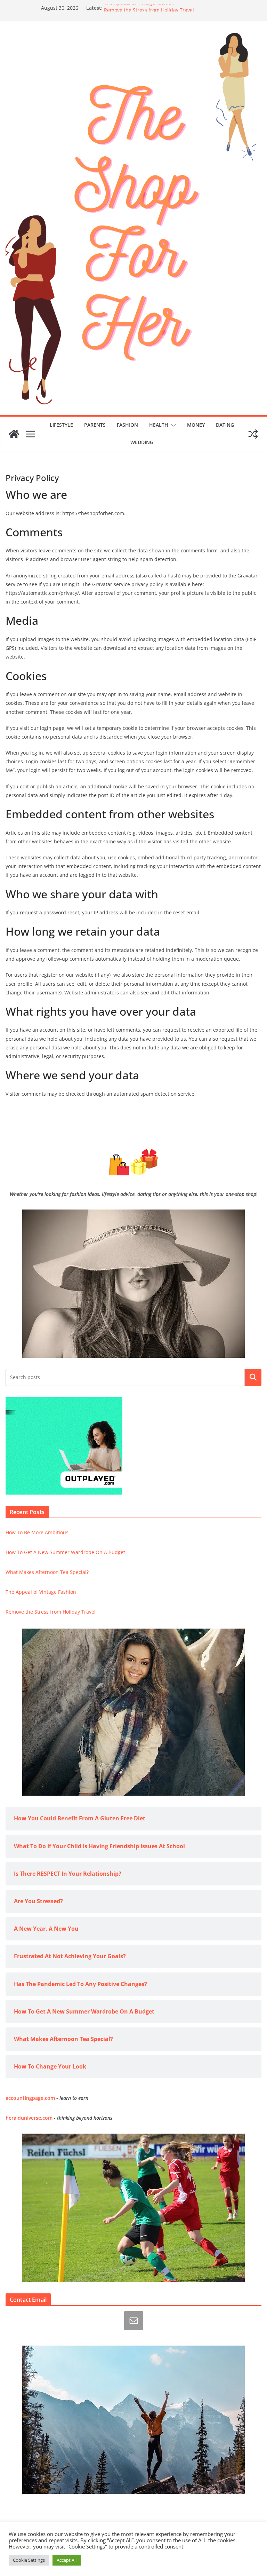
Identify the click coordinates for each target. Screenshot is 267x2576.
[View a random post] (253, 434)
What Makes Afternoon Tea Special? (47, 1572)
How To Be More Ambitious (37, 1532)
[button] (172, 425)
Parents (95, 425)
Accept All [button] (67, 2560)
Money (196, 425)
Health (159, 425)
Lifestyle (61, 425)
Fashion (127, 425)
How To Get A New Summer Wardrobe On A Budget (65, 1552)
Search (253, 1377)
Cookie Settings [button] (29, 2560)
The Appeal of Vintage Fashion (139, 8)
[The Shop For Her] (14, 434)
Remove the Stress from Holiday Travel (51, 1612)
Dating (225, 425)
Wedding (142, 442)
